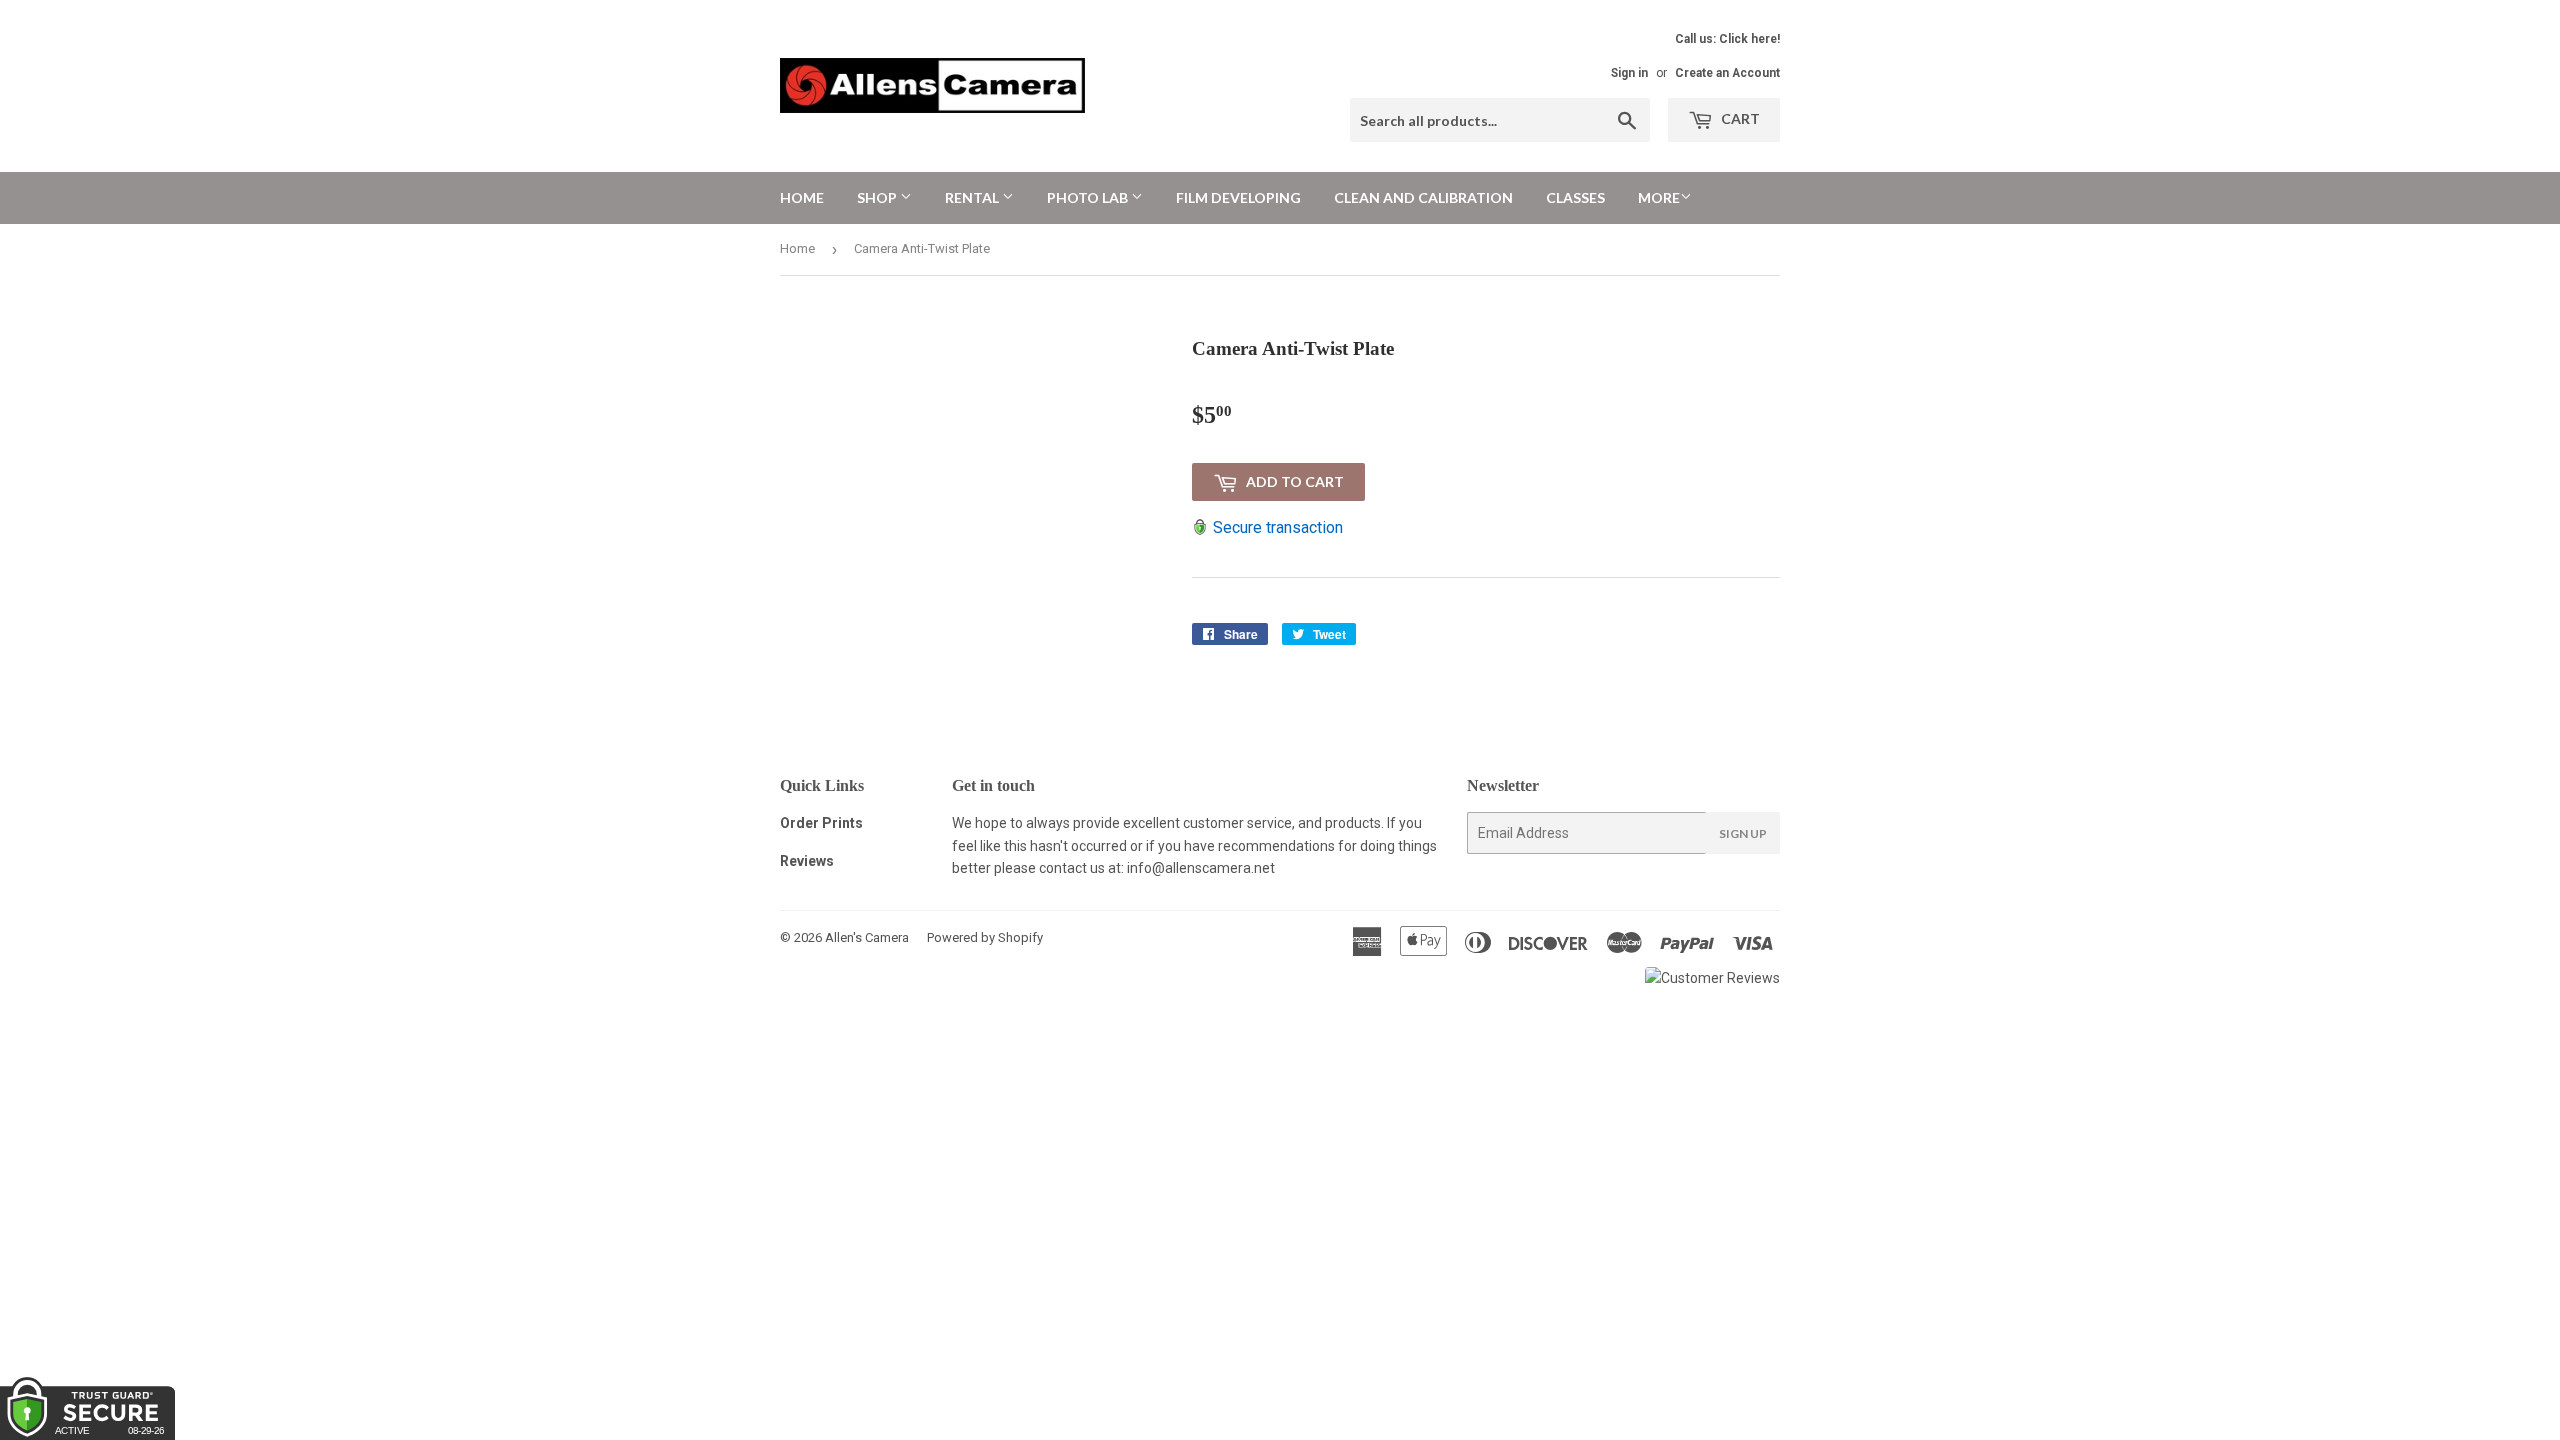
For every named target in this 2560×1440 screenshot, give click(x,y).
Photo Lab (1089, 197)
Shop (878, 197)
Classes (1575, 197)
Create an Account (1727, 73)
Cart (1739, 118)
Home (802, 197)
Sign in (1629, 73)
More (1659, 197)
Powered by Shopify (985, 937)
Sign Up (1743, 833)
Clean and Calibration (1423, 197)
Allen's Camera (867, 937)
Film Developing (1238, 197)
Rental (973, 197)
